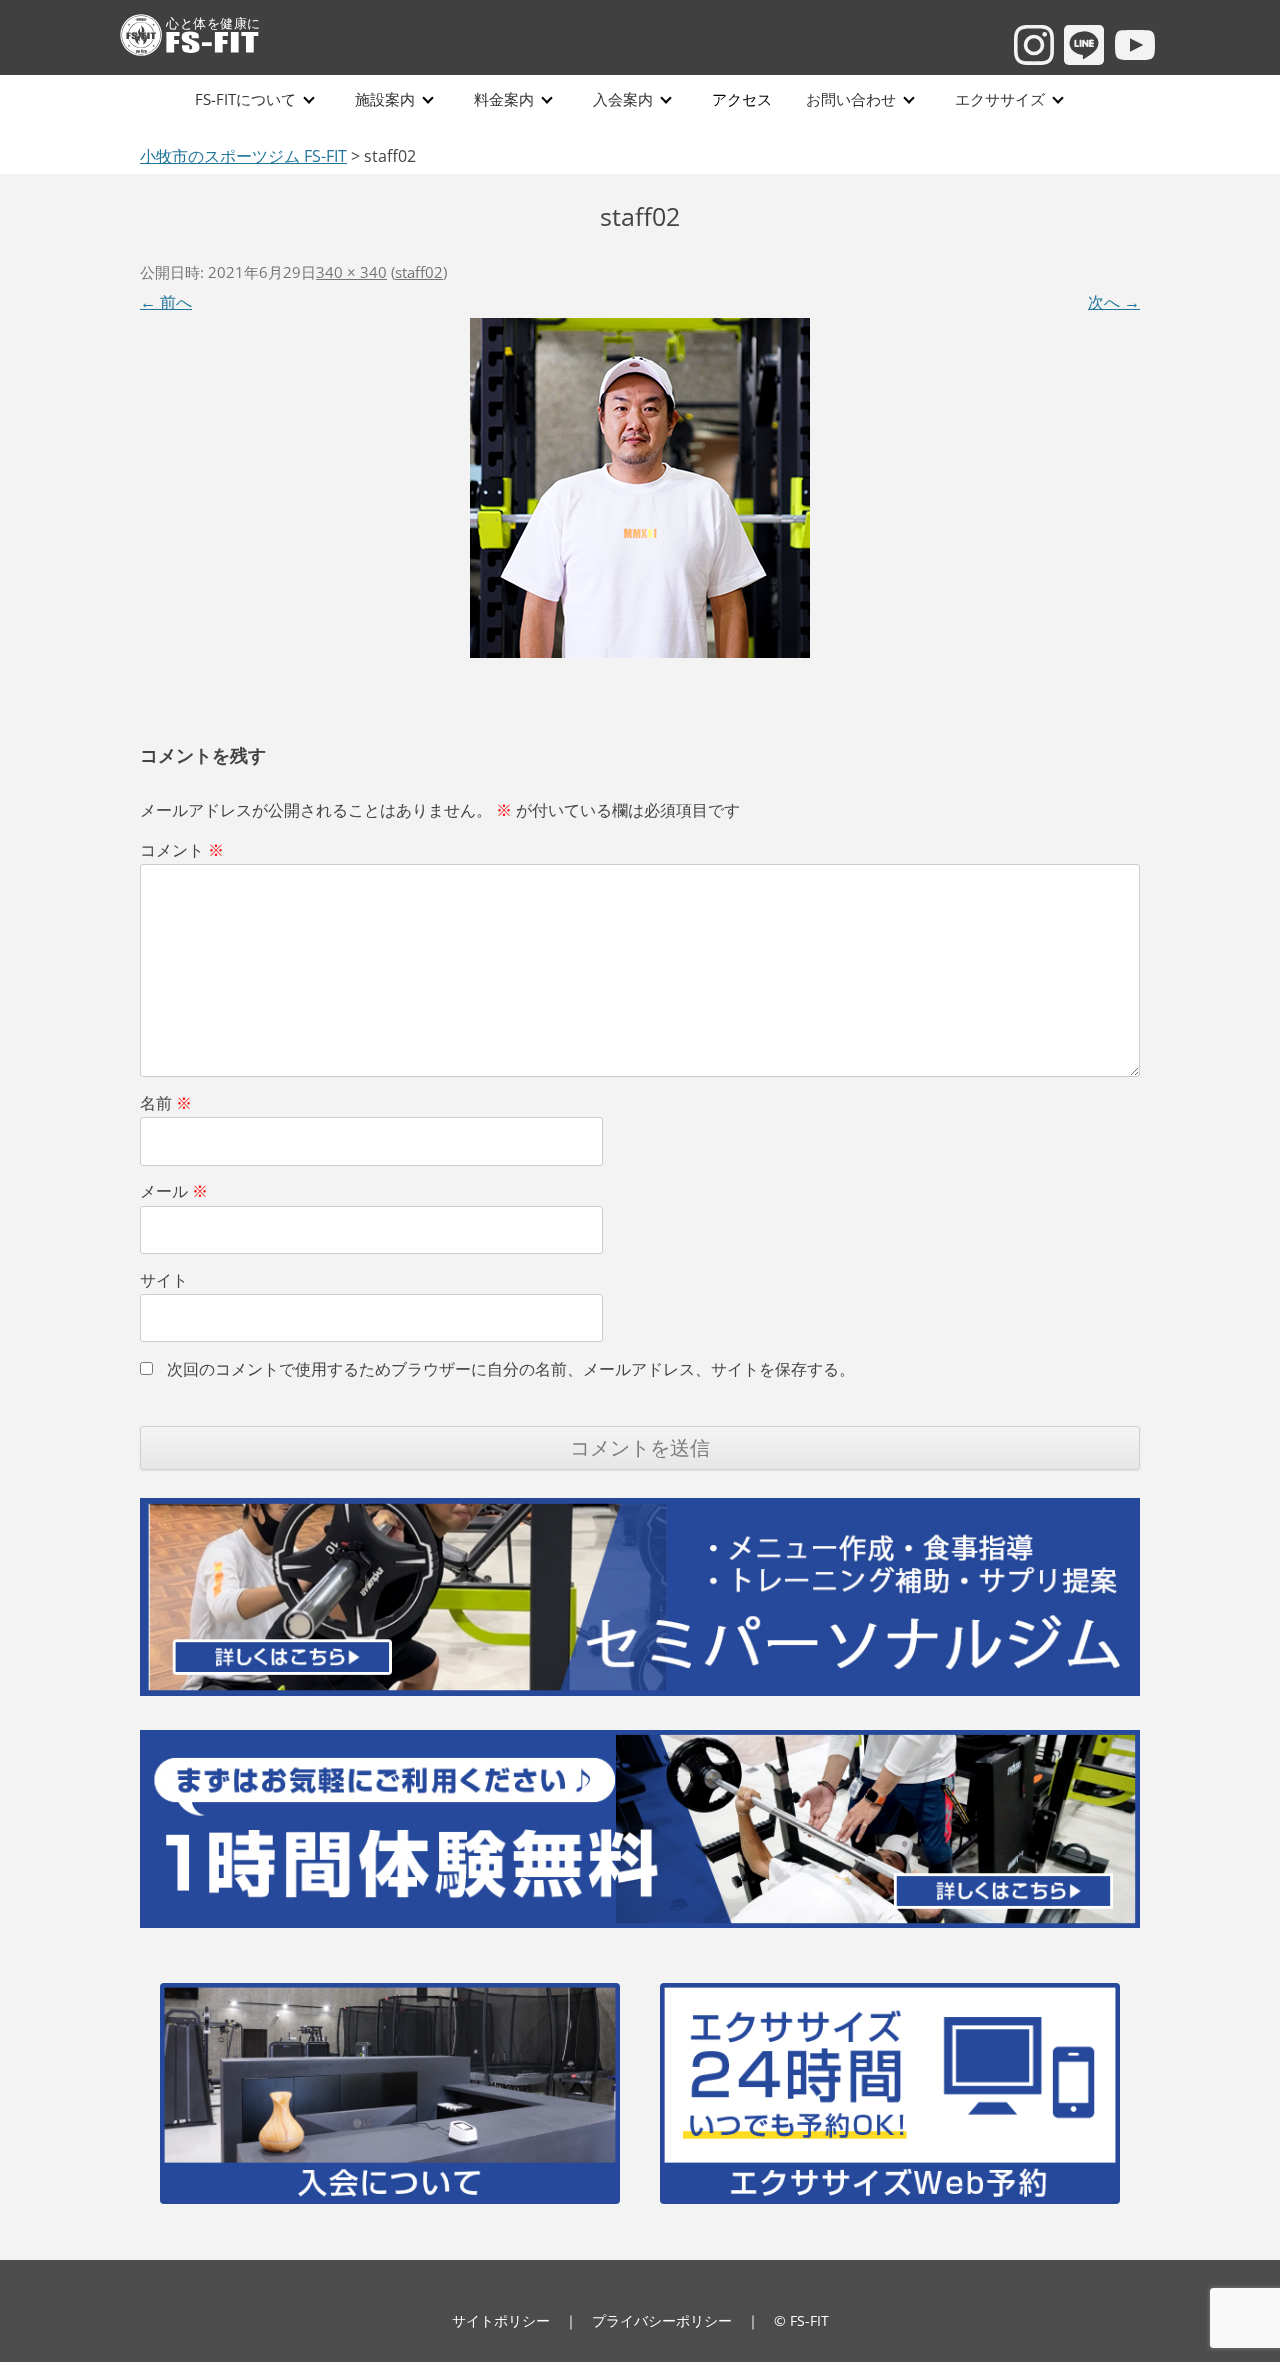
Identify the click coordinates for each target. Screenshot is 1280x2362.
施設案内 (385, 99)
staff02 (419, 272)
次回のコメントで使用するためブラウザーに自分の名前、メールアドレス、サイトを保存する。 (511, 1369)
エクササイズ (1000, 99)
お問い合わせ (851, 99)
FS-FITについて (245, 99)
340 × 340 (351, 272)
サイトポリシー (501, 2320)
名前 (166, 1103)
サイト (164, 1280)
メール (174, 1191)
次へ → (1114, 302)
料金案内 (504, 99)
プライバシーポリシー (662, 2320)
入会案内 (623, 99)
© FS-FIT (801, 2320)
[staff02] (640, 486)
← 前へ (166, 302)
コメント (182, 850)
